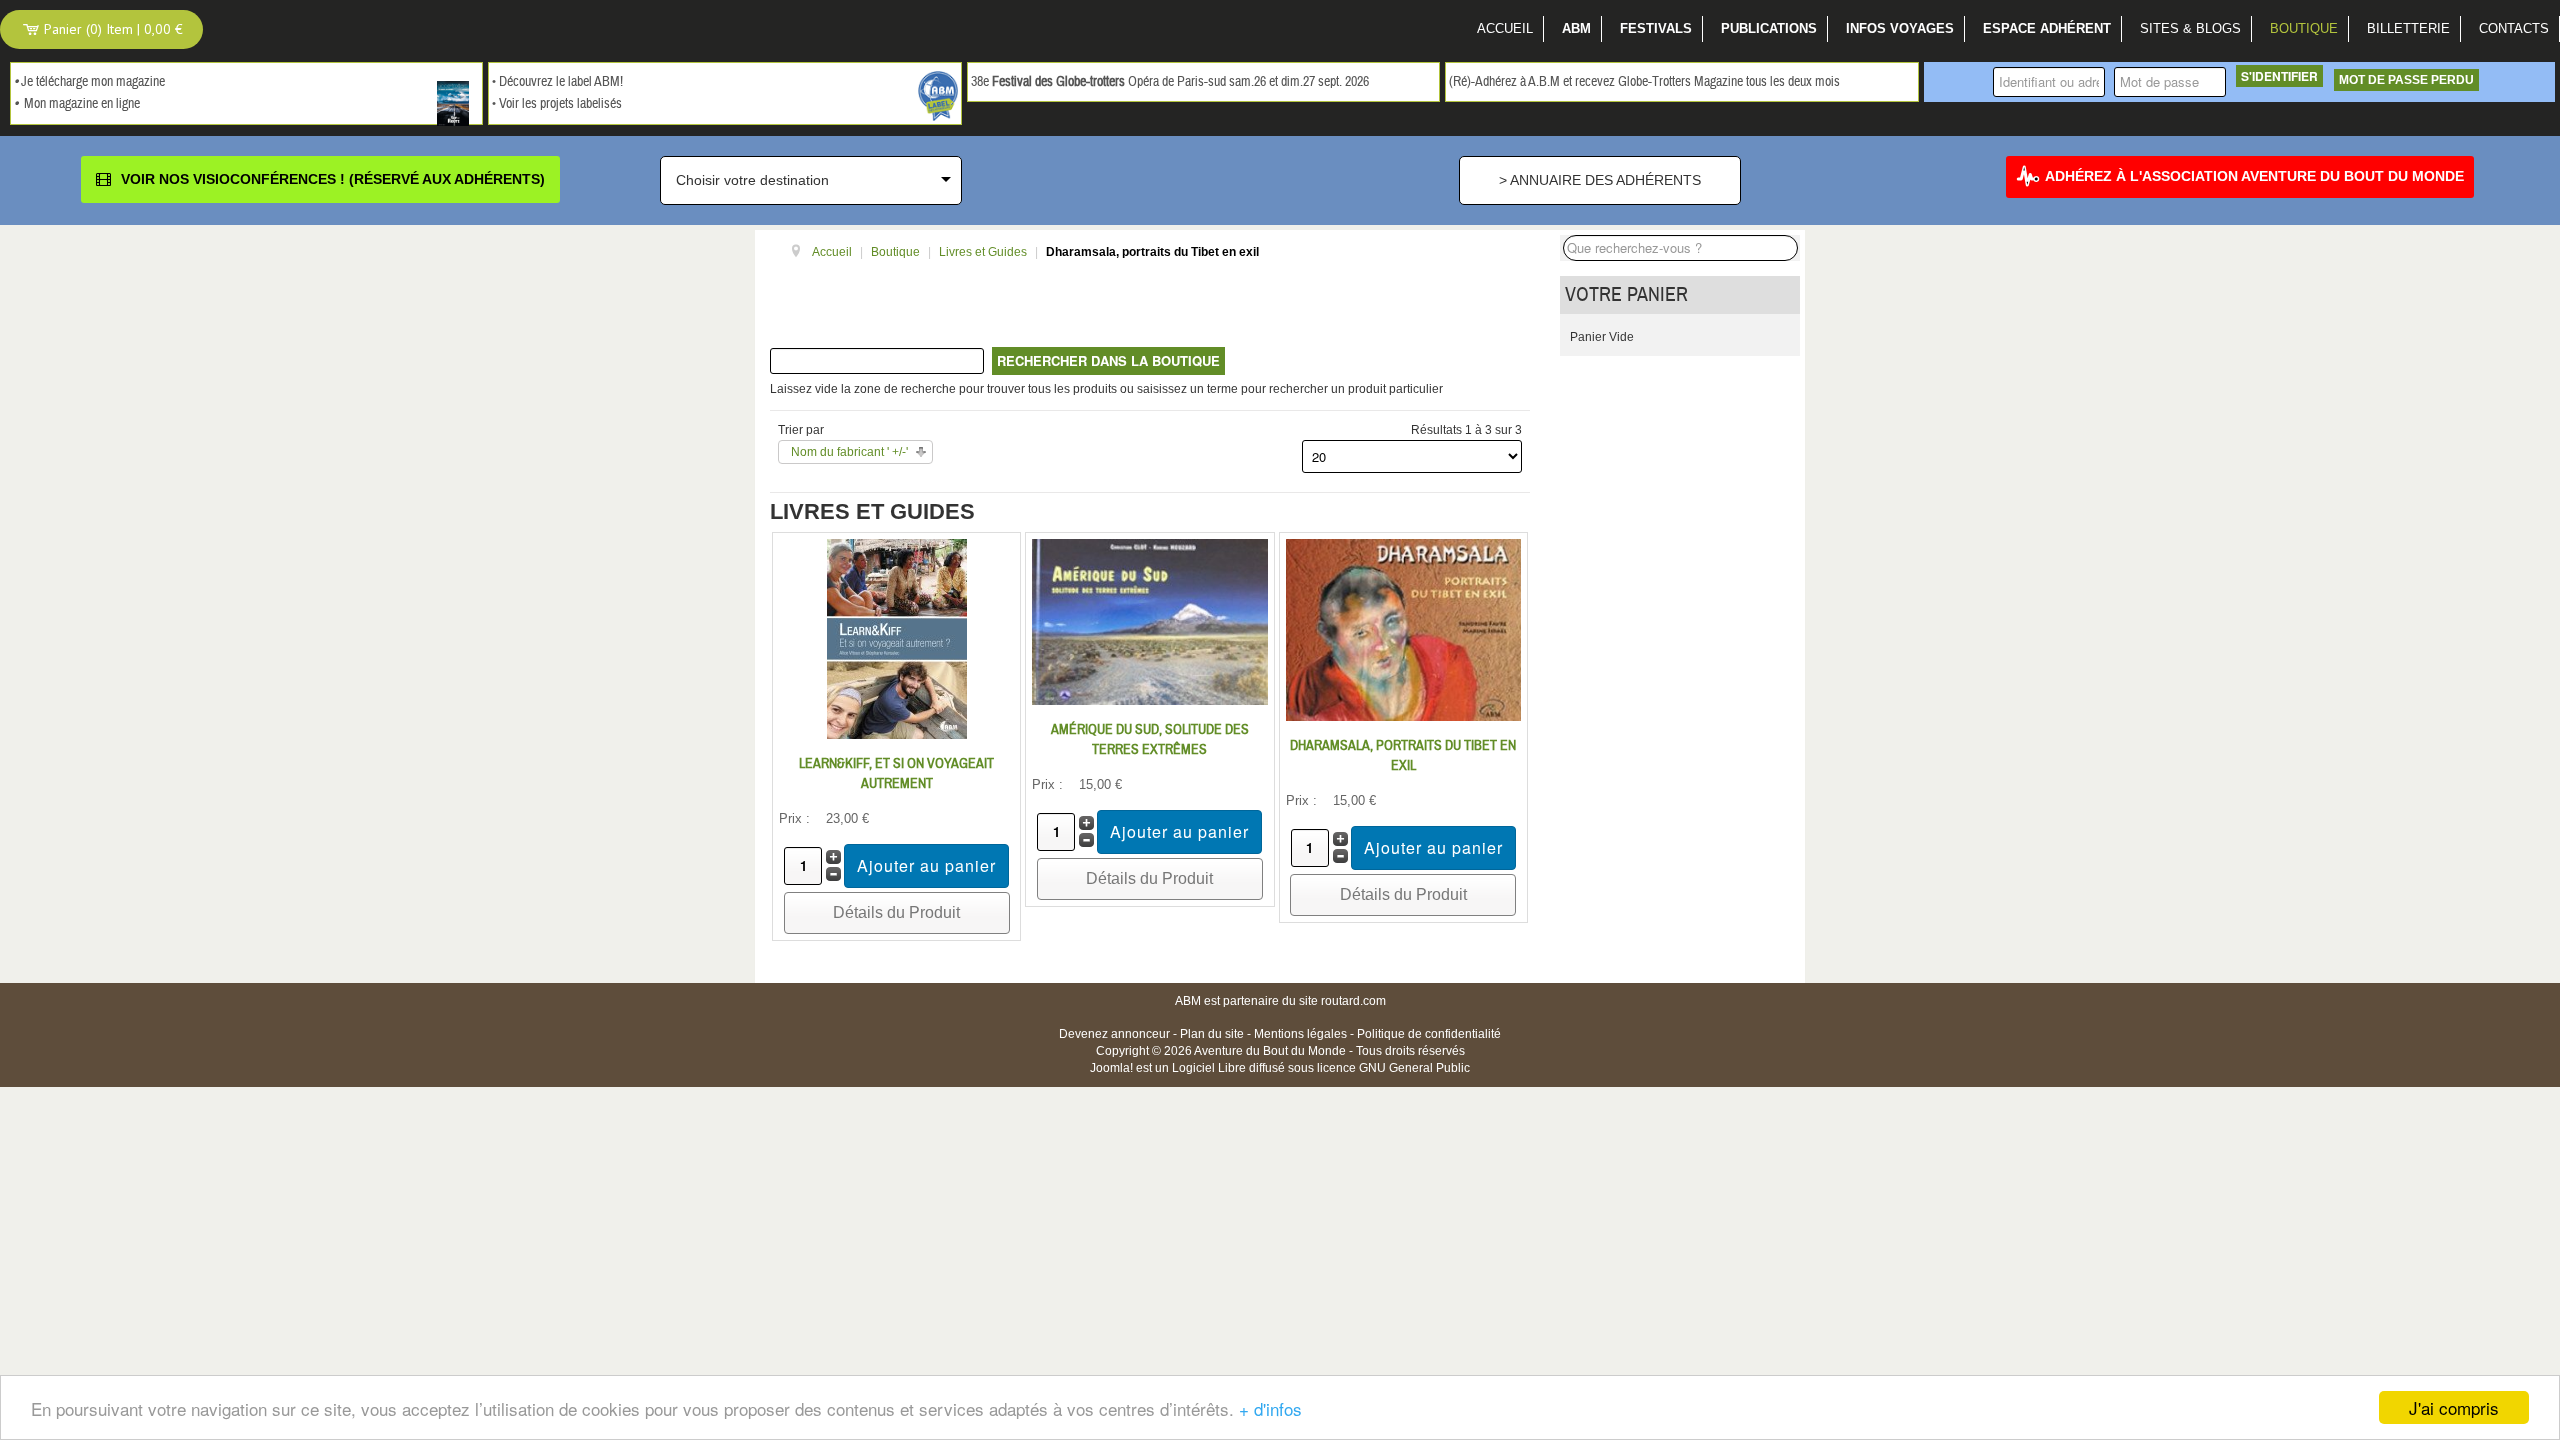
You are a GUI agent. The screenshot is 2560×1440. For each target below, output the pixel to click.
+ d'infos (1270, 1408)
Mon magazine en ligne (82, 104)
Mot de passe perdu (2406, 80)
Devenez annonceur (1114, 1034)
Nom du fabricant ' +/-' (849, 452)
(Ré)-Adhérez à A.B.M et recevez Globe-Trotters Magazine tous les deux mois (1644, 82)
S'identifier (2279, 76)
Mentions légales (1300, 1034)
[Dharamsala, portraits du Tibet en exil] (1403, 629)
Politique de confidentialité (1429, 1034)
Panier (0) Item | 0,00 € (111, 29)
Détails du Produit (896, 912)
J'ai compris (2454, 1407)
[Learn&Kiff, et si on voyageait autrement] (897, 638)
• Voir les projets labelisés (557, 104)
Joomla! (1111, 1068)
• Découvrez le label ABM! (557, 82)
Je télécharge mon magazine (93, 82)
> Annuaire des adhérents (1600, 180)
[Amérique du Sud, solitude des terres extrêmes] (1149, 621)
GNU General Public (1414, 1068)
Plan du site (1212, 1034)
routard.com (1353, 1001)
